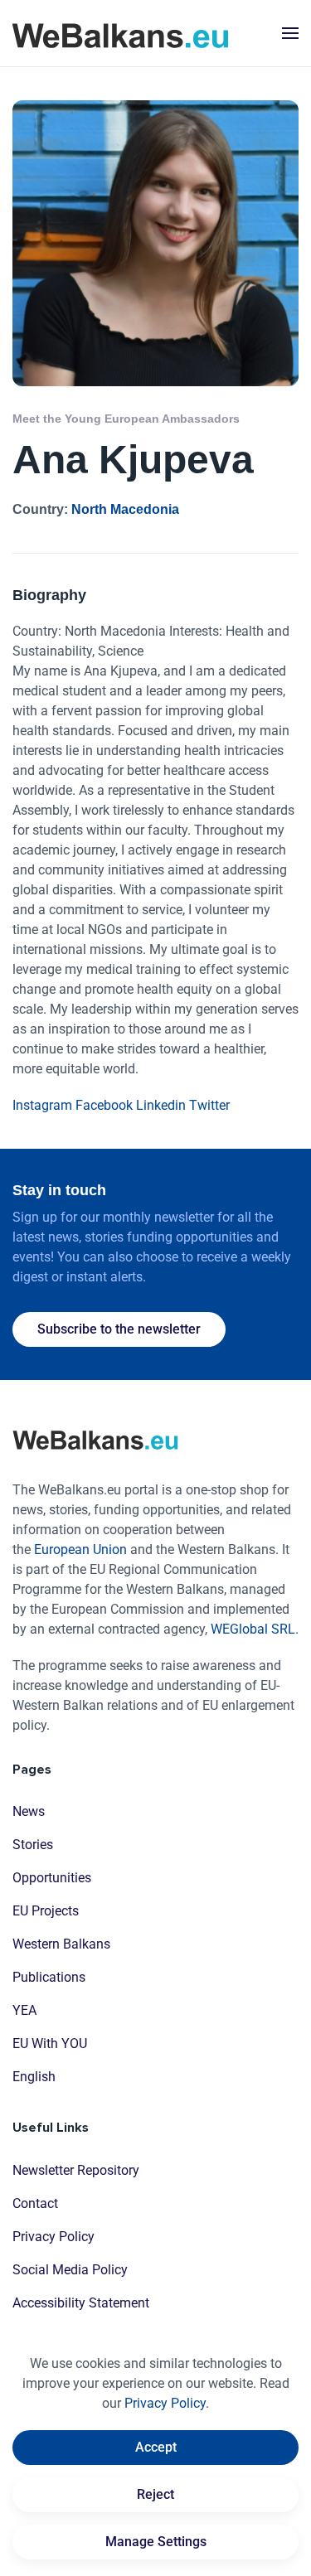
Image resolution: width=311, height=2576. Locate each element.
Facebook (104, 1105)
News (29, 1811)
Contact (35, 2203)
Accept (156, 2447)
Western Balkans (61, 1944)
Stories (33, 1845)
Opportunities (52, 1878)
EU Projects (46, 1911)
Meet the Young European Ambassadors (126, 419)
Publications (49, 1977)
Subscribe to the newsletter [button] (119, 1329)
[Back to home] (120, 33)
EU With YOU (50, 2043)
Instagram (42, 1105)
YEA (24, 2010)
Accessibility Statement (81, 2303)
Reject (155, 2494)
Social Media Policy (70, 2270)
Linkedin (161, 1105)
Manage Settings (156, 2542)
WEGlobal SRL (253, 1629)
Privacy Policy (53, 2237)
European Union (80, 1549)
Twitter (209, 1105)
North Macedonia (125, 509)
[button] (290, 33)
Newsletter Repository (76, 2170)
